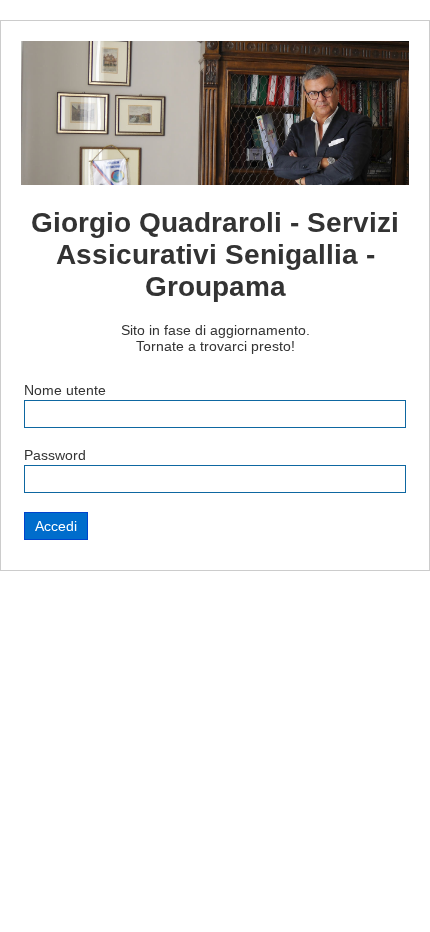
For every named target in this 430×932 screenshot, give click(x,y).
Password (55, 455)
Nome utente (65, 390)
